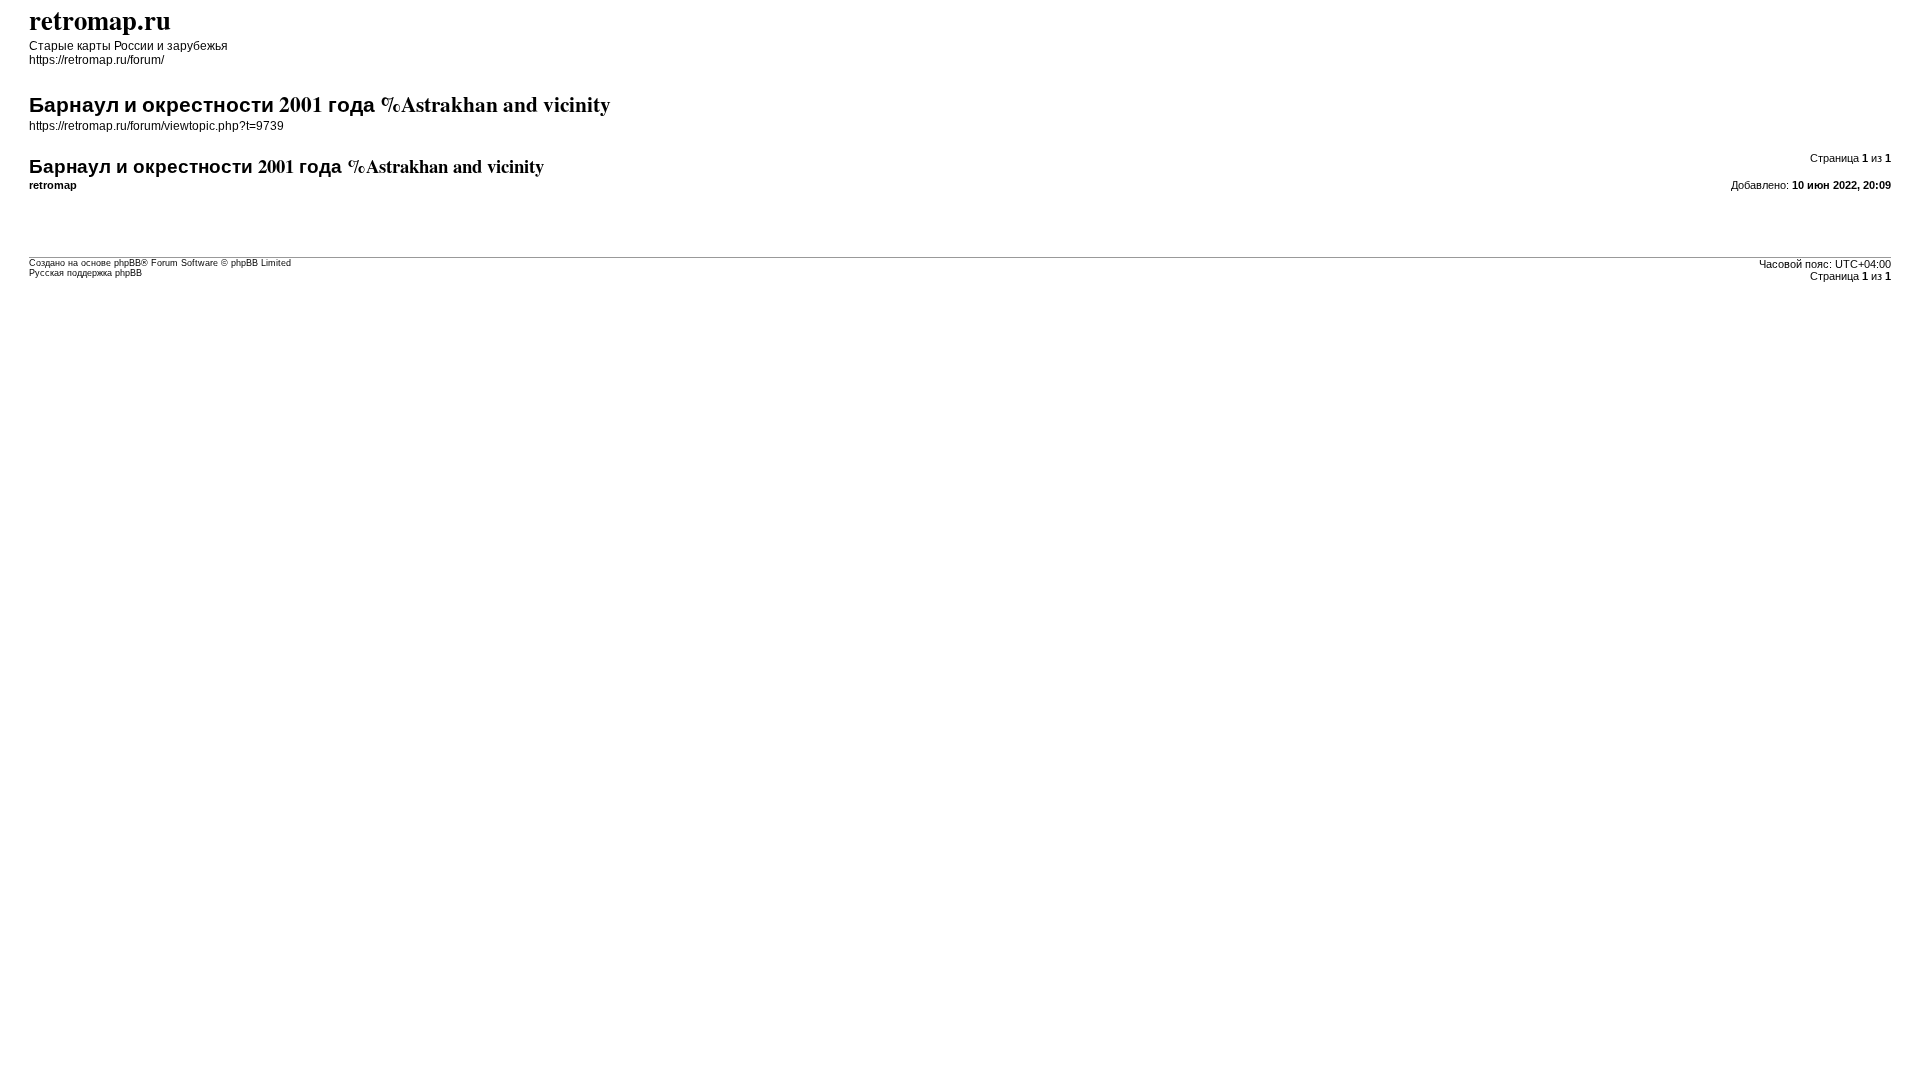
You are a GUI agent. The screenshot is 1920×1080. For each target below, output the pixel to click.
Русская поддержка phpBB (85, 273)
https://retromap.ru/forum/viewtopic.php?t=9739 (156, 126)
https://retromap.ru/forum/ (96, 60)
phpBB (127, 263)
